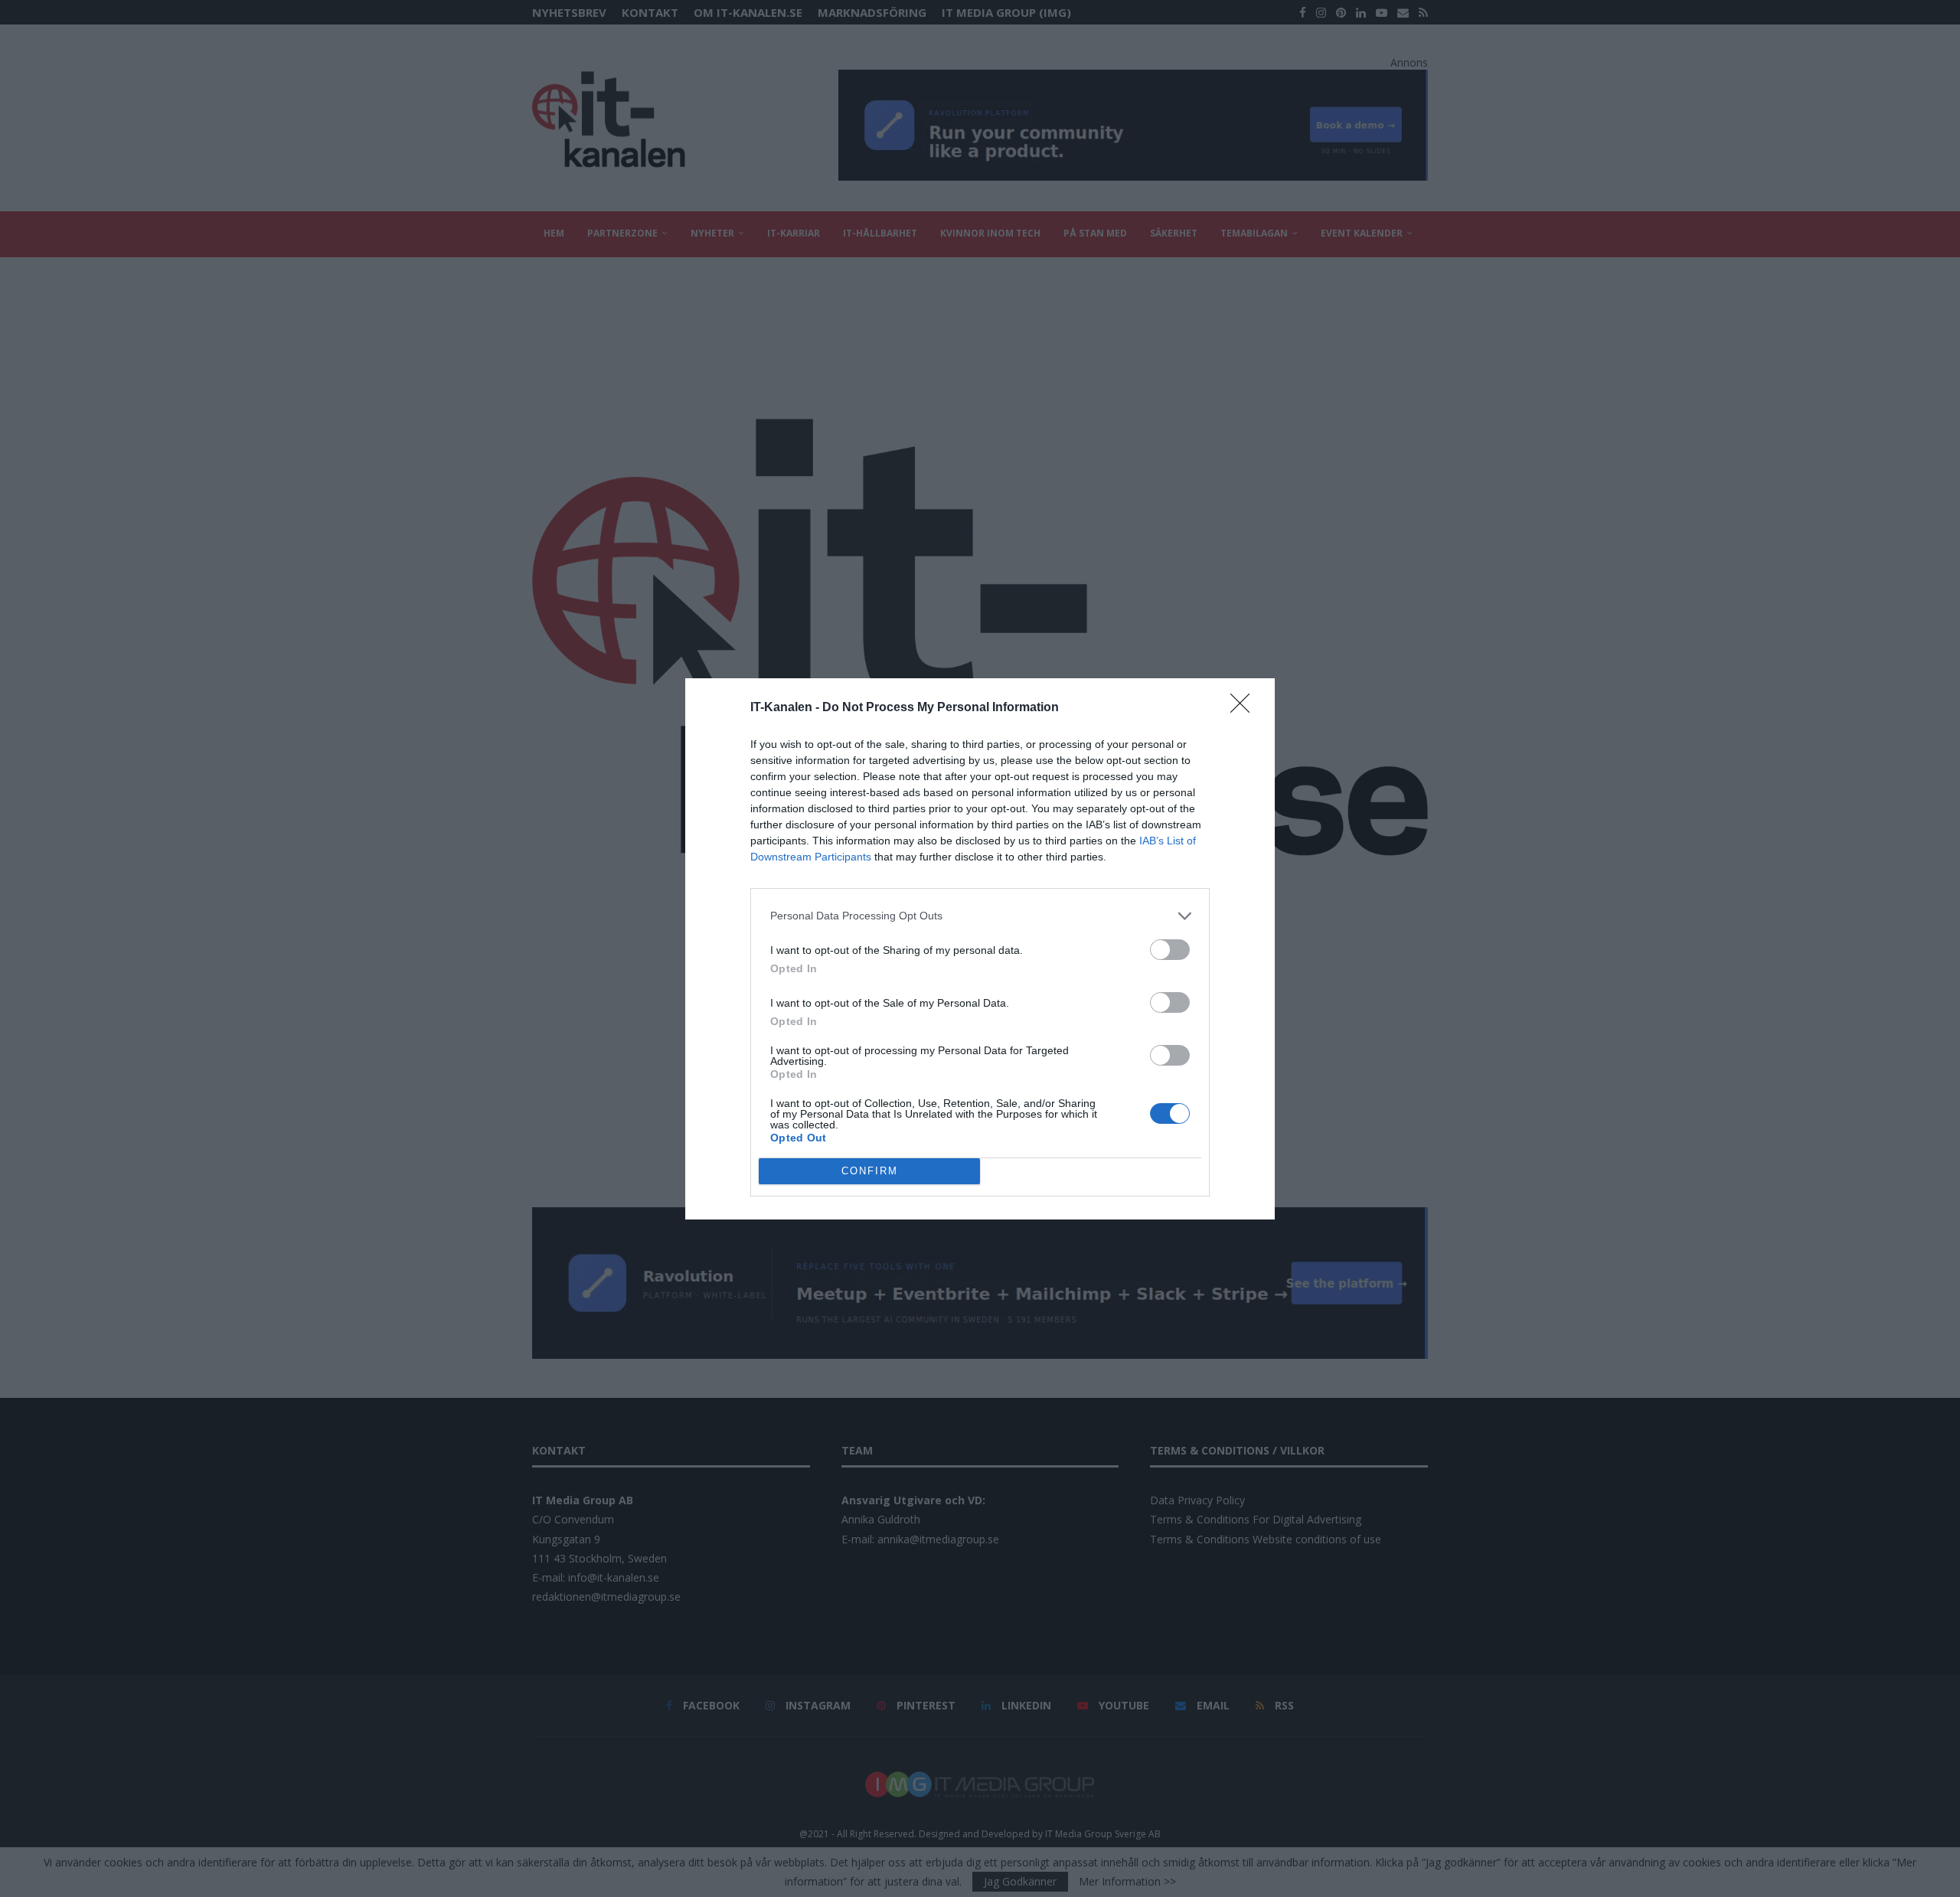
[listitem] (980, 916)
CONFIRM (870, 1171)
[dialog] (980, 949)
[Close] (1245, 708)
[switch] (1170, 950)
